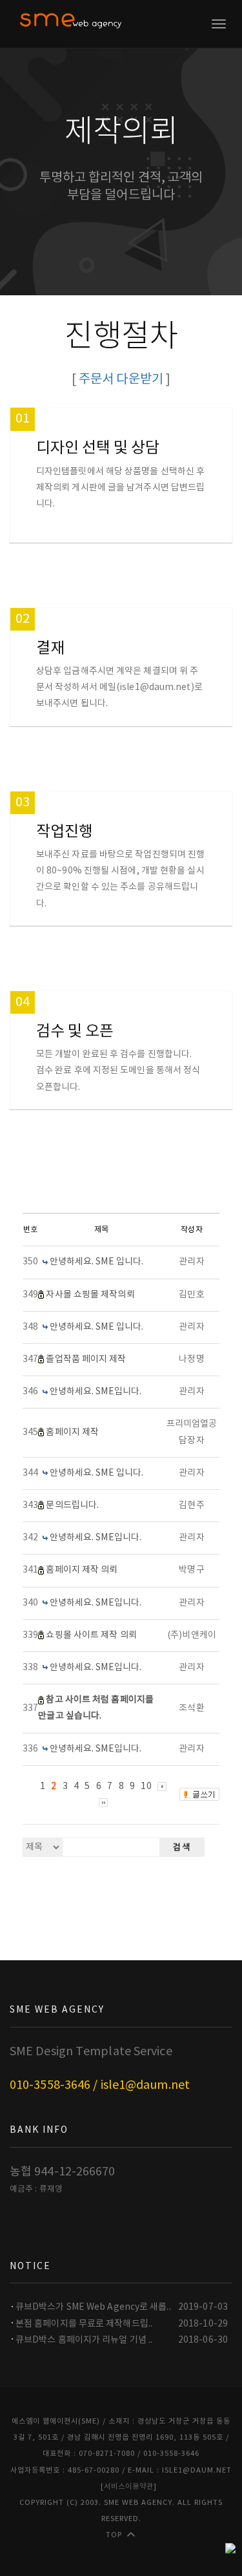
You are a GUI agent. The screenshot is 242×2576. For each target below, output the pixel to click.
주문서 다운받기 (121, 380)
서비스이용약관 (129, 2487)
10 (146, 1786)
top (114, 2535)
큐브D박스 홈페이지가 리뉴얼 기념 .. (84, 2340)
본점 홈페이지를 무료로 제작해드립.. (84, 2324)
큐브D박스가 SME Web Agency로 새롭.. (93, 2307)
